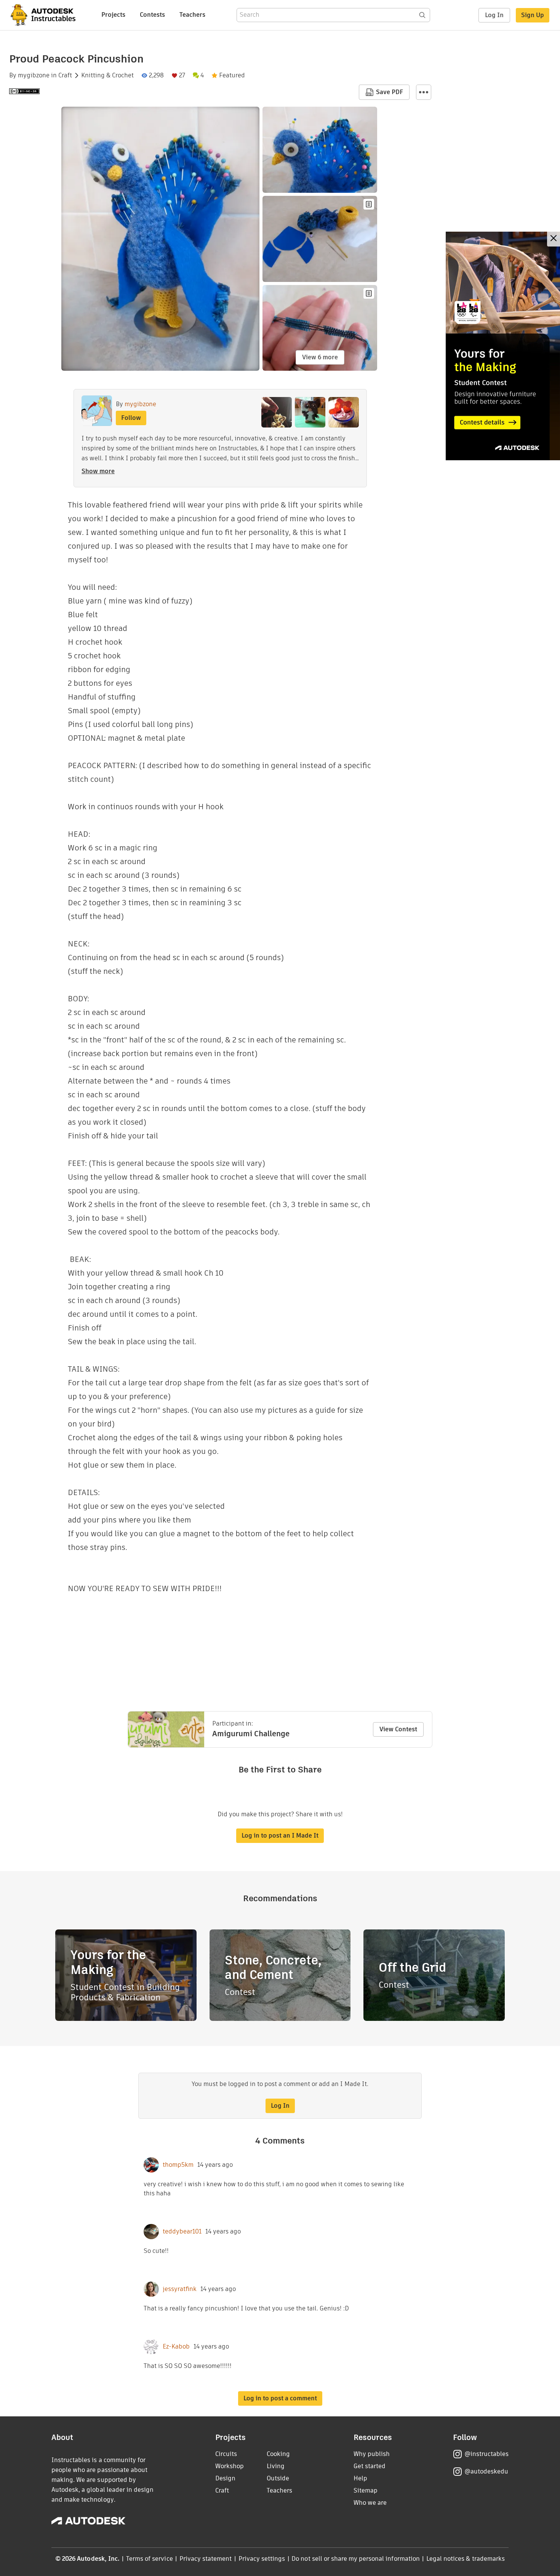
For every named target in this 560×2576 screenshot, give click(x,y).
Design (225, 2478)
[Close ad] (554, 239)
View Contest (398, 1729)
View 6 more (320, 357)
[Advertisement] (503, 346)
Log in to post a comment (280, 2398)
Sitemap (366, 2490)
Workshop (230, 2466)
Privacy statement (206, 2559)
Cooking (278, 2454)
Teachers (192, 15)
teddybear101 (182, 2232)
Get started (370, 2466)
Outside (278, 2478)
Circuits (226, 2454)
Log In (494, 15)
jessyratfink (180, 2289)
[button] (424, 92)
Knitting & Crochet (107, 75)
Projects (113, 15)
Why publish (372, 2454)
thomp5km (178, 2165)
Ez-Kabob (176, 2347)
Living (276, 2466)
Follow (131, 418)
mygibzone (34, 75)
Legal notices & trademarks (466, 2559)
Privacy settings (262, 2559)
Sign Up (533, 15)
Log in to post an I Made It (280, 1836)
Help (360, 2478)
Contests (152, 15)
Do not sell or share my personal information (355, 2559)
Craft (65, 75)
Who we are (370, 2503)
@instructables (486, 2454)
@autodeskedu (486, 2471)
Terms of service (150, 2559)
